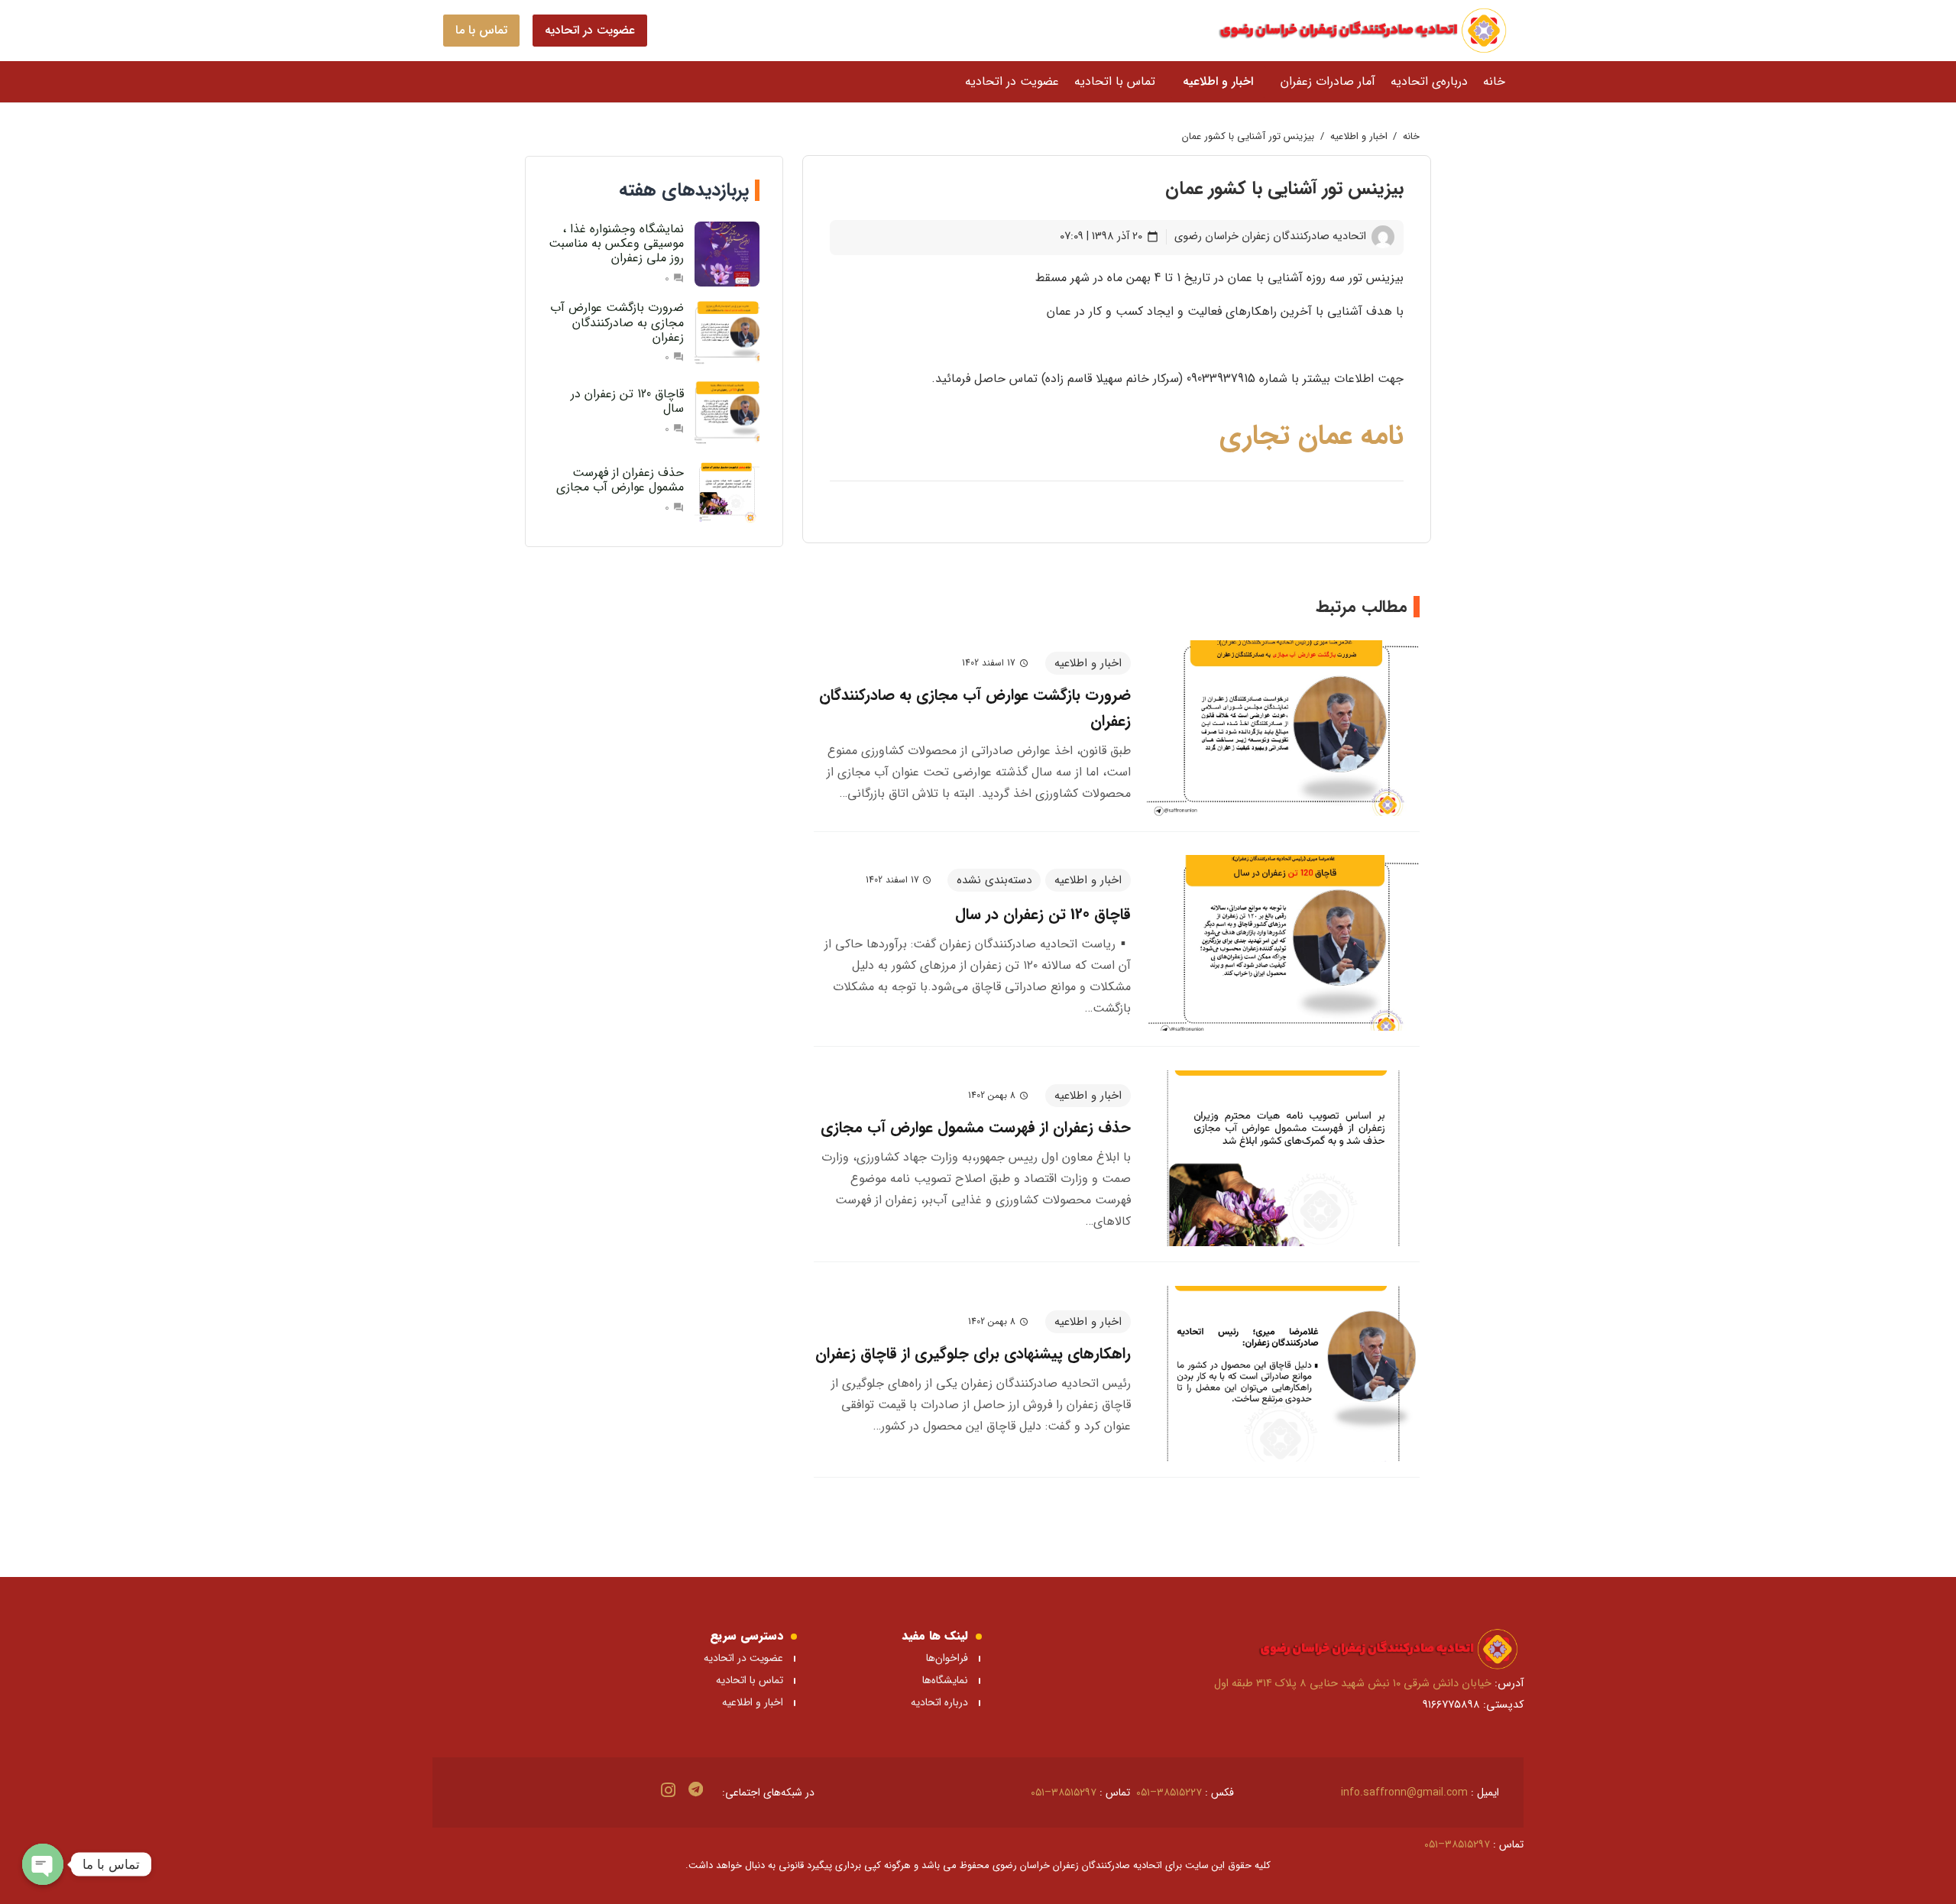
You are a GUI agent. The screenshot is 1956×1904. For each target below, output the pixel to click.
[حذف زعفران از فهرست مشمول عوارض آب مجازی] (1283, 1158)
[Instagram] (668, 1790)
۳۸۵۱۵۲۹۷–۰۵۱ (1064, 1792)
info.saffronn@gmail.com (1404, 1792)
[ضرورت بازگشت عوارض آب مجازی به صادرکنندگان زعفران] (1283, 728)
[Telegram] (696, 1789)
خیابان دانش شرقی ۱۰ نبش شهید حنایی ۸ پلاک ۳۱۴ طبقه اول (1353, 1684)
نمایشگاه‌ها (944, 1680)
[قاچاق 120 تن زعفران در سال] (1283, 943)
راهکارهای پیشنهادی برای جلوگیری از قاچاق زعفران (973, 1354)
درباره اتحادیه (939, 1702)
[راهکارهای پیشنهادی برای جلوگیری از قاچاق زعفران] (1283, 1374)
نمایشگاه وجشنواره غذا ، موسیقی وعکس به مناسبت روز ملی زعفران (616, 243)
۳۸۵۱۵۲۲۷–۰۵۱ (1169, 1792)
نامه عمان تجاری (1307, 436)
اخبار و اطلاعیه (753, 1702)
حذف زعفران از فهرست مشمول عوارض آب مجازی (976, 1127)
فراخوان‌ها (947, 1658)
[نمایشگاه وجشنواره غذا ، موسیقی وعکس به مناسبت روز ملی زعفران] (727, 254)
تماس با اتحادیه (750, 1680)
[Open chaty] (43, 1864)
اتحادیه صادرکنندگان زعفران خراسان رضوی (1270, 236)
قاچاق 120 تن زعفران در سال (1043, 914)
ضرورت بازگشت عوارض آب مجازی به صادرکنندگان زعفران (617, 322)
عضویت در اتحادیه (743, 1658)
